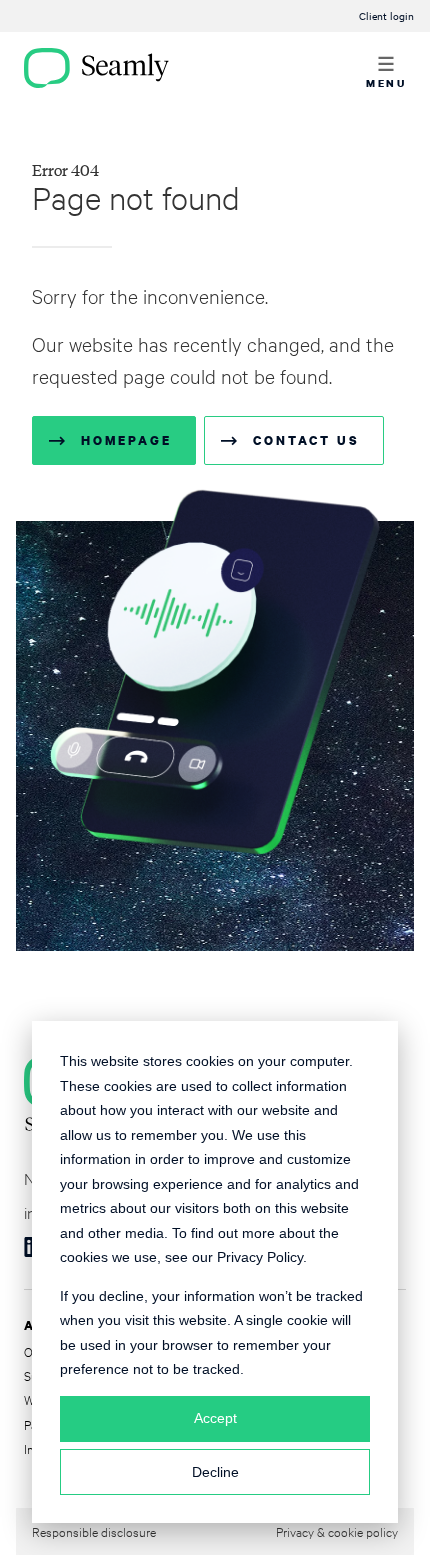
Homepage (126, 440)
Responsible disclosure (94, 1531)
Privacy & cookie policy (337, 1531)
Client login (386, 15)
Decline (215, 1472)
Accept (215, 1418)
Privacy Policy (260, 1257)
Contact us (306, 440)
